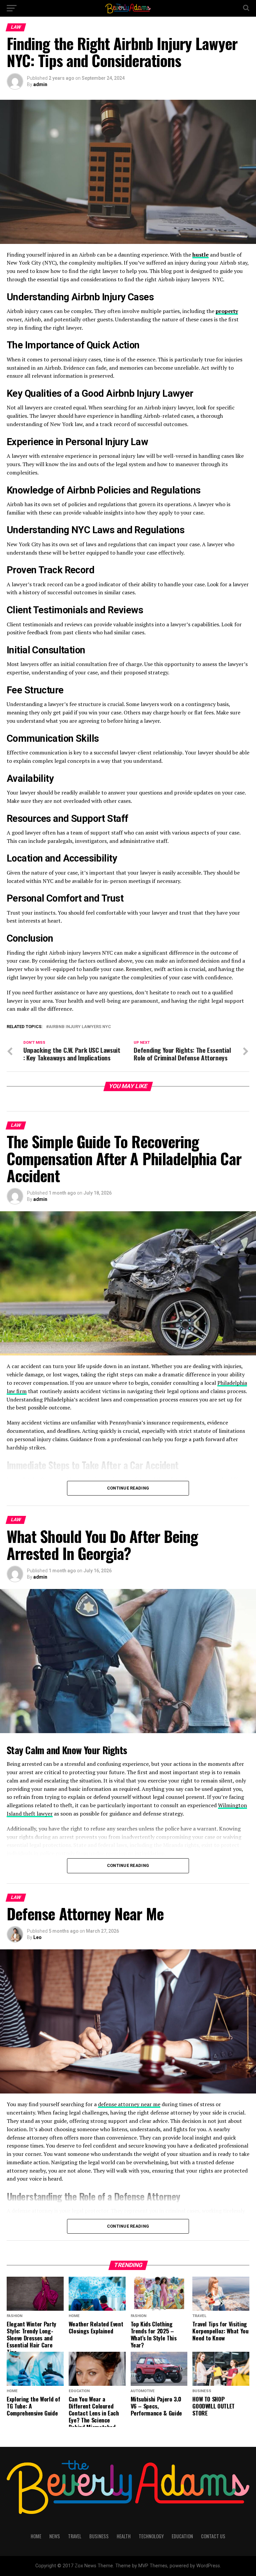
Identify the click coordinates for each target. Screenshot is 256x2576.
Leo (37, 1937)
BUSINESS (99, 2536)
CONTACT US (213, 2536)
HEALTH (124, 2536)
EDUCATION (182, 2536)
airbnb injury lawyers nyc (80, 1027)
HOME (36, 2536)
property (227, 311)
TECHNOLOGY (151, 2536)
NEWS (55, 2536)
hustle (200, 255)
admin (40, 84)
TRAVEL (75, 2536)
